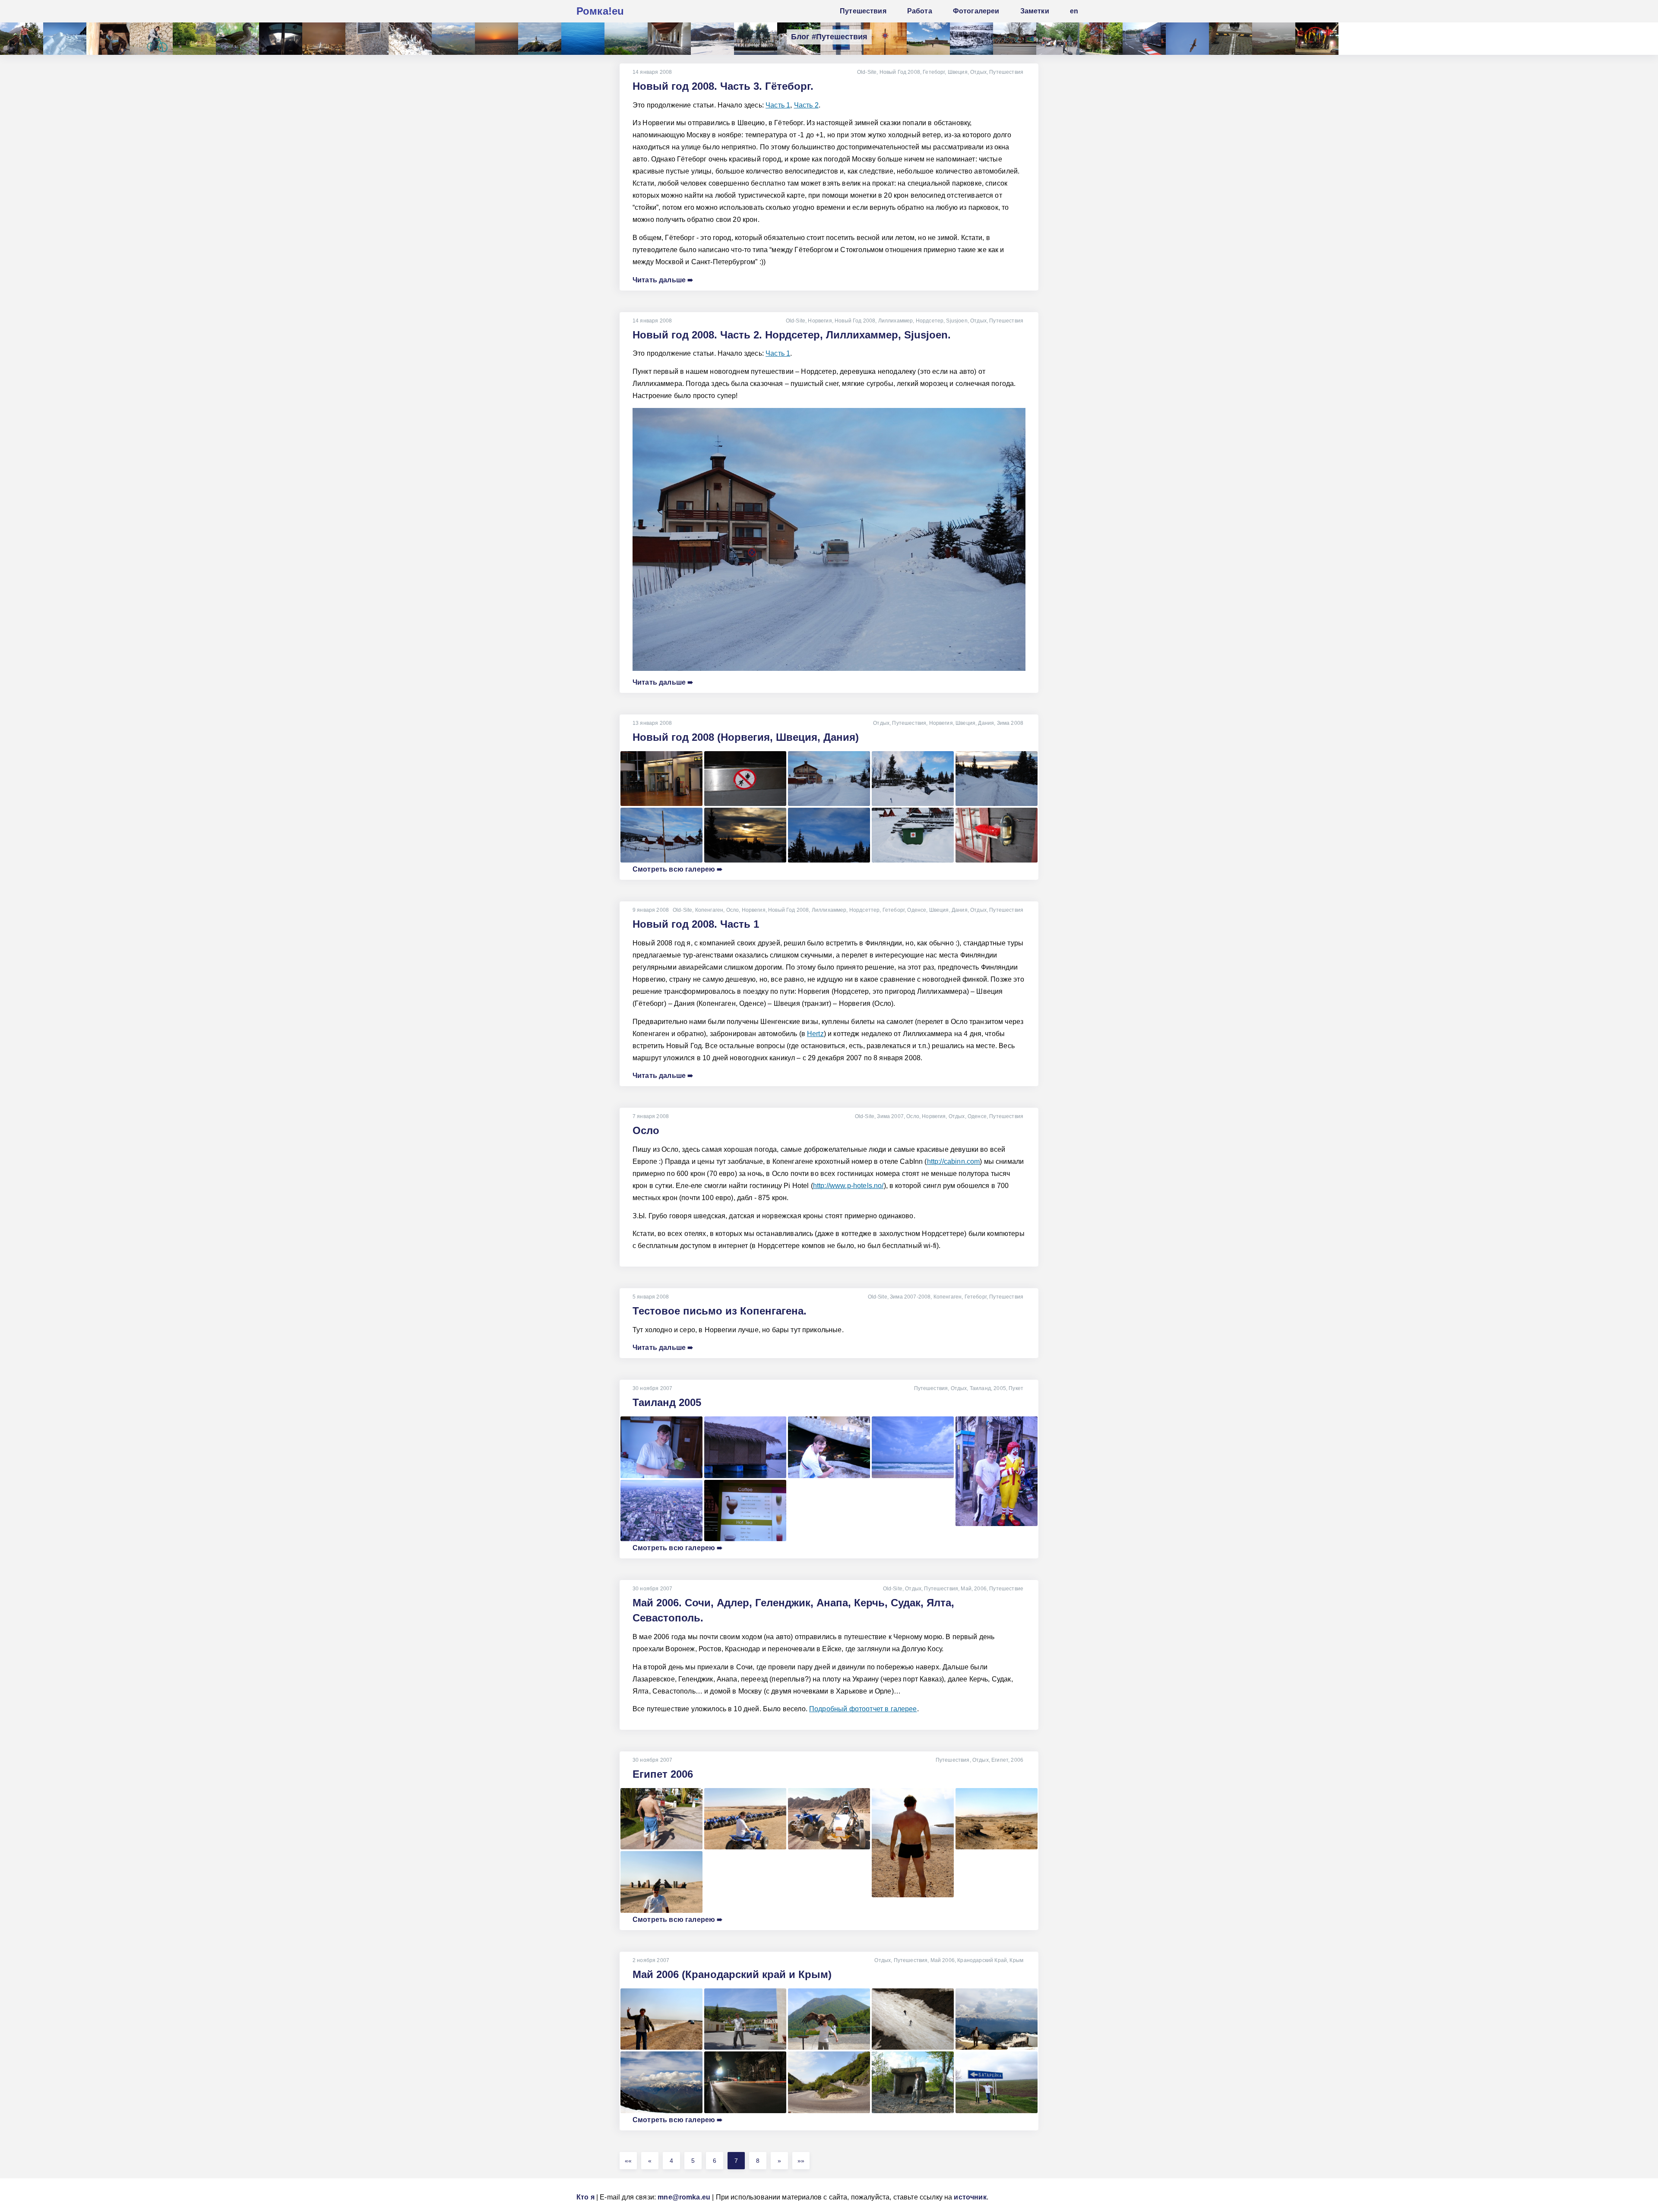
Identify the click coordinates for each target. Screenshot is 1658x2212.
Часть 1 (778, 105)
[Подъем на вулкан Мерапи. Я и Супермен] (22, 39)
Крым (1016, 1960)
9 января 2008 (651, 910)
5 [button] (693, 2161)
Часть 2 (806, 105)
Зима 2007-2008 (910, 1297)
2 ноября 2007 (651, 1960)
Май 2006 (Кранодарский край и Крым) (732, 1974)
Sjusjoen (957, 321)
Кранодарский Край (982, 1960)
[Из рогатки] (1317, 39)
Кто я (585, 2197)
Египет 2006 (663, 1774)
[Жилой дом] (756, 39)
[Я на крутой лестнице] (108, 39)
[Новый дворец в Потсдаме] (928, 39)
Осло (733, 910)
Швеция (958, 72)
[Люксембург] (1101, 39)
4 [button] (671, 2161)
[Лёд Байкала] (65, 39)
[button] (628, 2161)
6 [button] (715, 2161)
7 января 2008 (651, 1116)
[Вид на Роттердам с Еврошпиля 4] (324, 39)
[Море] (583, 39)
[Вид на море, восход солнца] (497, 39)
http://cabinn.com (954, 1161)
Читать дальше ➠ (663, 280)
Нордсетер (930, 321)
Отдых (978, 72)
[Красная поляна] (453, 39)
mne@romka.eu (684, 2197)
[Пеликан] (1187, 39)
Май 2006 (943, 1960)
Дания (986, 723)
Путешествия (1006, 72)
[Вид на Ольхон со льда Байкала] (712, 39)
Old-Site (867, 72)
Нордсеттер (865, 910)
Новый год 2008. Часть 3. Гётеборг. (723, 86)
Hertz (815, 1034)
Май (966, 1589)
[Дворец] (669, 39)
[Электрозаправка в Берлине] (1231, 39)
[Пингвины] (410, 39)
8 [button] (758, 2161)
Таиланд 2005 (667, 1402)
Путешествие (1006, 1589)
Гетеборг (934, 72)
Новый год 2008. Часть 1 (696, 924)
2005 (1000, 1388)
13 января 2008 (652, 723)
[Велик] (151, 39)
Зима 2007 (890, 1116)
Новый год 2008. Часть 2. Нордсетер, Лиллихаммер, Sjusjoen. (792, 335)
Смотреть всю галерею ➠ (678, 869)
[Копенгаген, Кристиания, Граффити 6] (1015, 39)
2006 (980, 1589)
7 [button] (736, 2161)
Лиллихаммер (896, 321)
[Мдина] (885, 39)
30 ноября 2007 (652, 1388)
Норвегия (820, 321)
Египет (1000, 1760)
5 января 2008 (651, 1297)
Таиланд (980, 1388)
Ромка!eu (600, 11)
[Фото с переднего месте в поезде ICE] (281, 39)
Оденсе (917, 910)
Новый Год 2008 (900, 72)
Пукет (1016, 1388)
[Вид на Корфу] (626, 39)
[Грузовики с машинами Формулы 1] (1144, 39)
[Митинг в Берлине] (1058, 39)
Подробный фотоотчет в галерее (863, 1709)
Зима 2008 (1010, 723)
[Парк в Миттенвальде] (194, 39)
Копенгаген (709, 910)
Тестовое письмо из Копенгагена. (720, 1311)
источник (970, 2197)
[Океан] (1274, 39)
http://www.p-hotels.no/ (848, 1186)
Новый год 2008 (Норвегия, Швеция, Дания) (746, 737)
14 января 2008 (652, 72)
